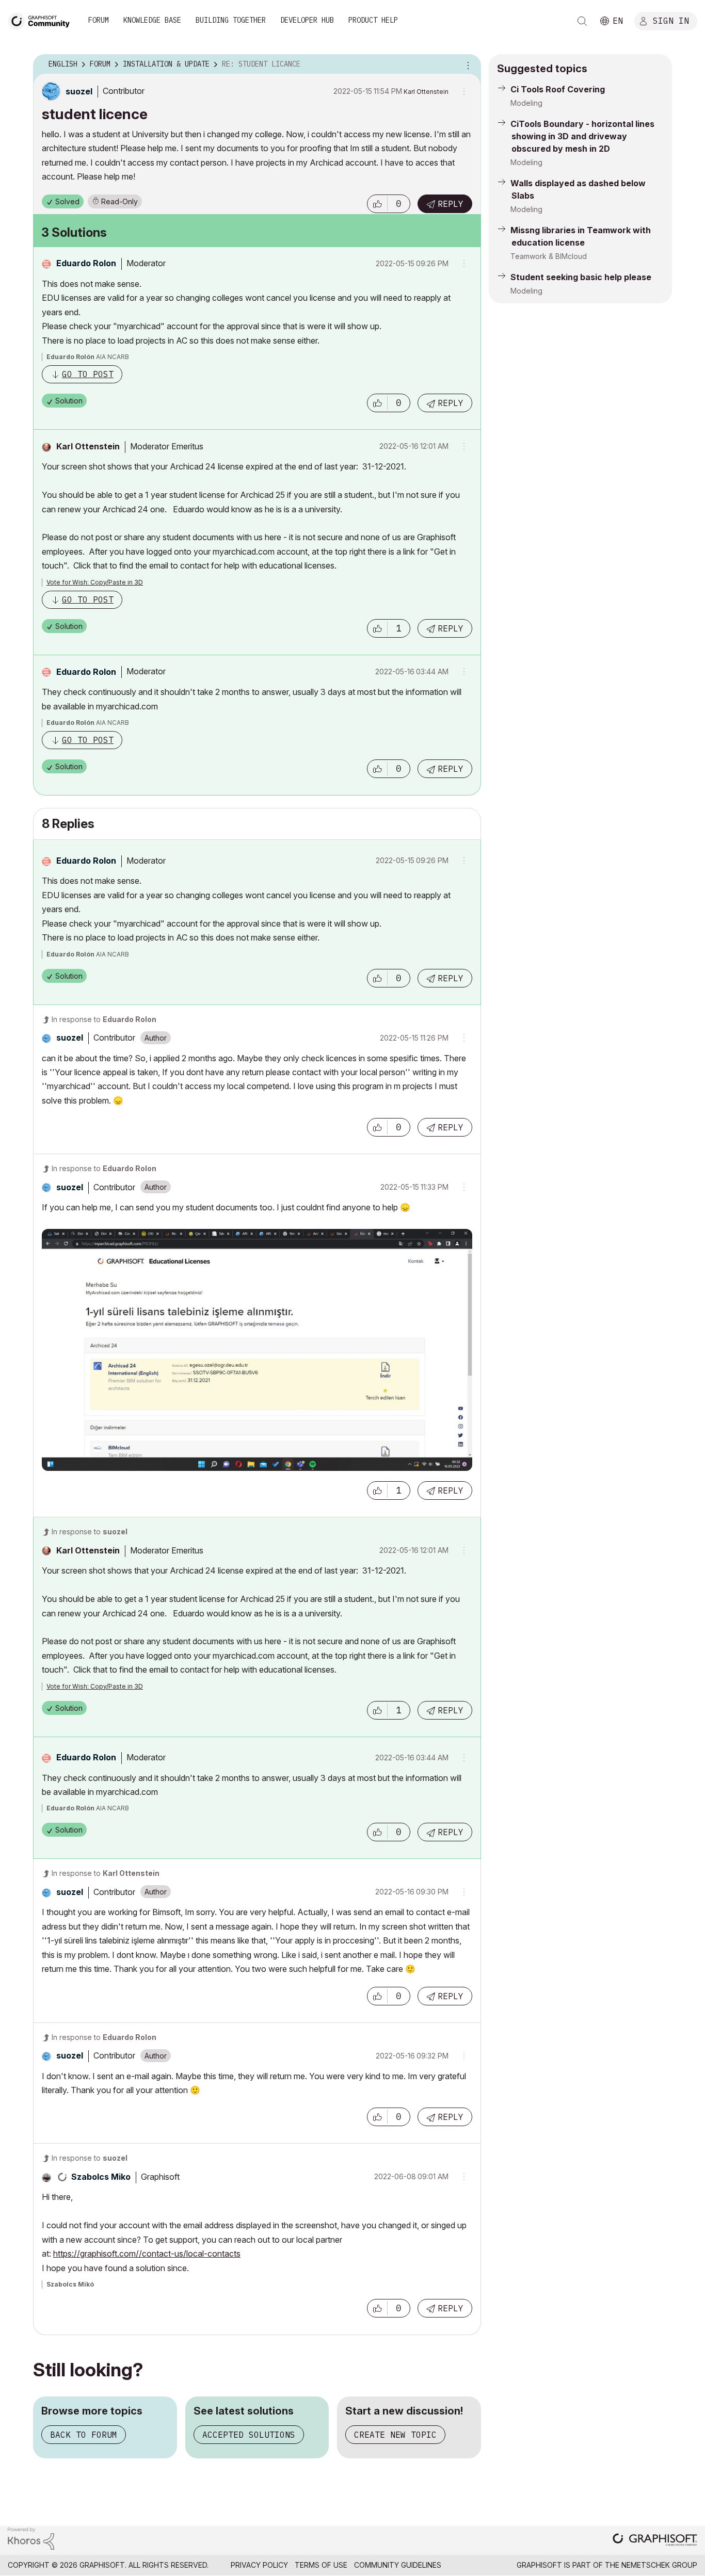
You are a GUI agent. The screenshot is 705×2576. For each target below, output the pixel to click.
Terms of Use (321, 2565)
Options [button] (467, 64)
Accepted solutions (249, 2435)
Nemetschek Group (659, 2565)
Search (582, 21)
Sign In (671, 20)
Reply (451, 204)
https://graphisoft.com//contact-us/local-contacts (147, 2254)
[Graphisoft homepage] (655, 2541)
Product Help (373, 20)
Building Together (231, 20)
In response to (104, 1019)
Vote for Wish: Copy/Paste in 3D (95, 582)
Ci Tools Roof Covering (558, 89)
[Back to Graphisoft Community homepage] (42, 20)
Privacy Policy (259, 2565)
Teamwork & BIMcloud (549, 256)
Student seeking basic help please (581, 277)
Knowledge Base (152, 20)
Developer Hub (307, 20)
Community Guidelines (398, 2565)
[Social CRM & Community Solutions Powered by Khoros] (31, 2538)
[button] (377, 204)
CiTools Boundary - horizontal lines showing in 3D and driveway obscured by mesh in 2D (582, 136)
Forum (99, 20)
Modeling (526, 103)
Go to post (88, 374)
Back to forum (84, 2435)
